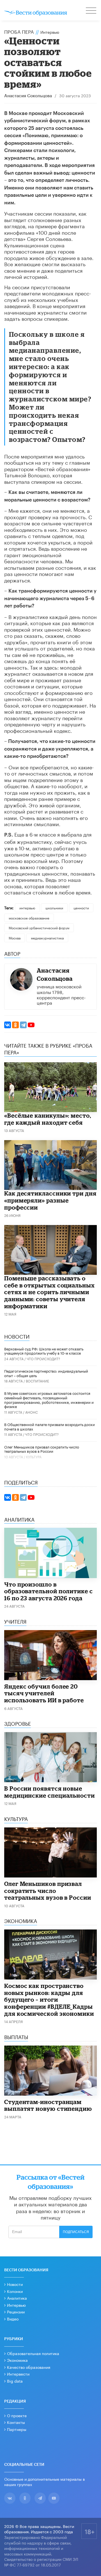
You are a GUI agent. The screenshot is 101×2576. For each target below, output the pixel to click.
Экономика (17, 2360)
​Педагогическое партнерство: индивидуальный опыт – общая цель (46, 1373)
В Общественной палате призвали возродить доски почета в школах (50, 1426)
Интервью (50, 32)
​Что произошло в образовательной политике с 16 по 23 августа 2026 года (49, 1591)
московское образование (29, 918)
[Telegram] (23, 1025)
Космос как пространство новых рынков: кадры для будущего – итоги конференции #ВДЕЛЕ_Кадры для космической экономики (49, 1999)
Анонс (32, 1412)
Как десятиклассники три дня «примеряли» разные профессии (50, 1200)
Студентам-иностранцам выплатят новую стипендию (48, 2105)
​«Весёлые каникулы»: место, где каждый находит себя (48, 1119)
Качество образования (29, 2367)
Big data (15, 2381)
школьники (54, 908)
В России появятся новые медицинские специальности (50, 1792)
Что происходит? (43, 1358)
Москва (15, 938)
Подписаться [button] (76, 2232)
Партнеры (17, 2429)
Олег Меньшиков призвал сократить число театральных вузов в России (42, 1449)
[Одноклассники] (15, 1025)
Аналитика (17, 2298)
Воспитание (37, 1381)
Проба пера (19, 31)
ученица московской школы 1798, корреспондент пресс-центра (61, 994)
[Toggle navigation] (91, 11)
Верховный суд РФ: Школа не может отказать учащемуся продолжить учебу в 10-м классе (44, 1351)
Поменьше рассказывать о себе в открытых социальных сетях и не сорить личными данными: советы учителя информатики (50, 1292)
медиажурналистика (47, 938)
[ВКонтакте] (8, 1025)
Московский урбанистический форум (39, 927)
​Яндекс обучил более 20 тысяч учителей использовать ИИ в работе (44, 1693)
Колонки (15, 2291)
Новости (15, 2284)
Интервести (18, 2374)
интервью (27, 908)
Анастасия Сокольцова (28, 96)
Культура (34, 1457)
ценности (81, 908)
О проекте (17, 2415)
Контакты (16, 2422)
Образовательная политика (33, 2353)
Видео (13, 2319)
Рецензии (16, 2311)
